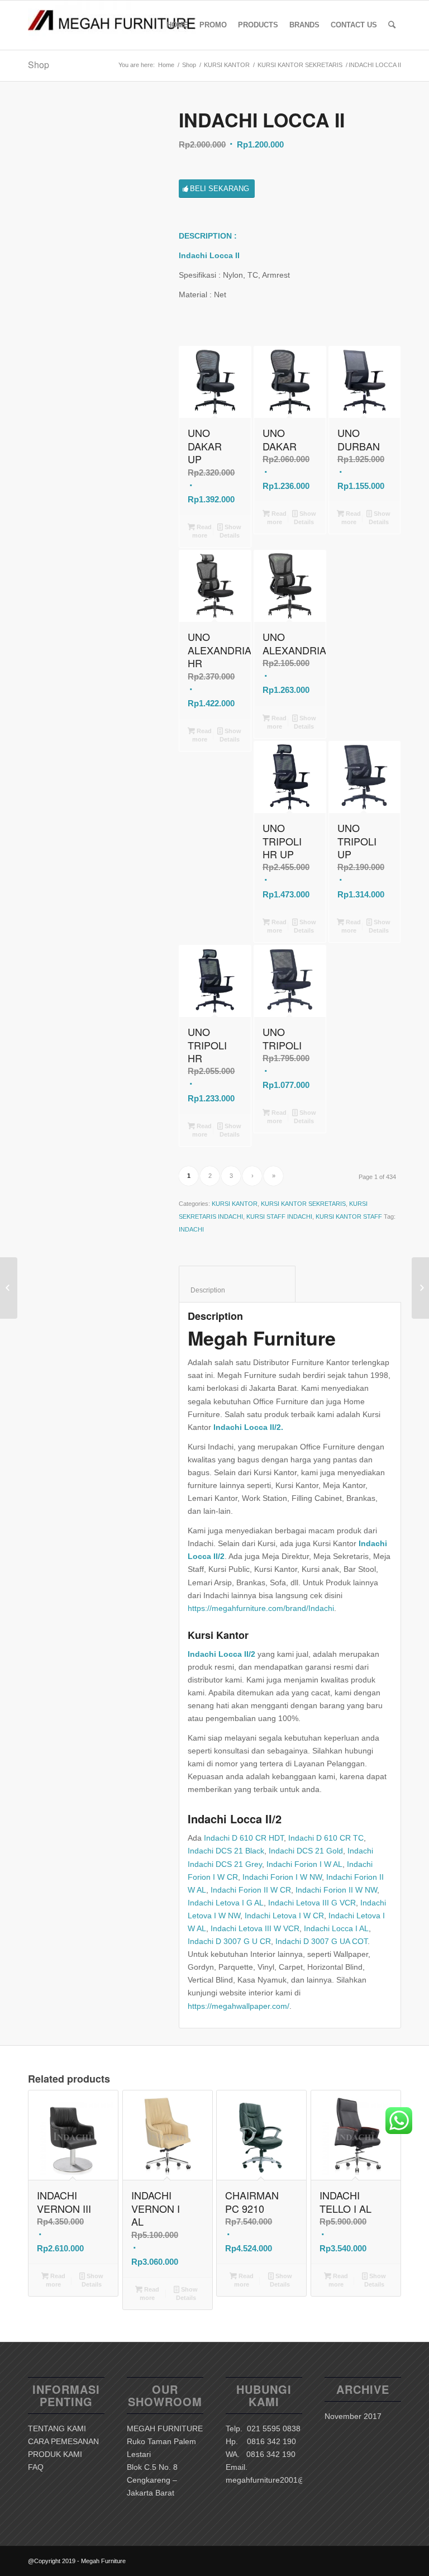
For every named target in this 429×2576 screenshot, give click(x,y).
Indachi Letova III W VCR (255, 1928)
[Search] (392, 25)
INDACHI (191, 1229)
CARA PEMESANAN (63, 2441)
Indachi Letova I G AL (226, 1903)
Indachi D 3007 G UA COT (321, 1941)
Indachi (302, 1838)
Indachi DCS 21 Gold (306, 1851)
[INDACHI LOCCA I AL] (9, 1288)
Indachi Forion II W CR (251, 1890)
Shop (39, 65)
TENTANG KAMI (57, 2428)
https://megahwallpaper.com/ (239, 2006)
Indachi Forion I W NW (282, 1877)
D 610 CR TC (340, 1838)
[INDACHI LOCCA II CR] (420, 1288)
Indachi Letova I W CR (284, 1916)
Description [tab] (237, 1290)
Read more (202, 531)
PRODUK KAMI (55, 2454)
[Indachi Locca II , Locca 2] (89, 171)
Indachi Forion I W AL (304, 1864)
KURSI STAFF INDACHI (279, 1216)
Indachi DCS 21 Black (226, 1851)
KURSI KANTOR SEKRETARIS (300, 65)
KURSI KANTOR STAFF (349, 1216)
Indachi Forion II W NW (336, 1890)
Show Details (231, 531)
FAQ (36, 2467)
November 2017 (353, 2416)
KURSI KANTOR (227, 65)
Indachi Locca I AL (336, 1928)
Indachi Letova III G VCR (312, 1903)
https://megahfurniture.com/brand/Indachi (261, 1608)
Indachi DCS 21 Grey (225, 1864)
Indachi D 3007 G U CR (229, 1941)
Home (166, 65)
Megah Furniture (262, 1338)
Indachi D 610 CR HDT (244, 1838)
